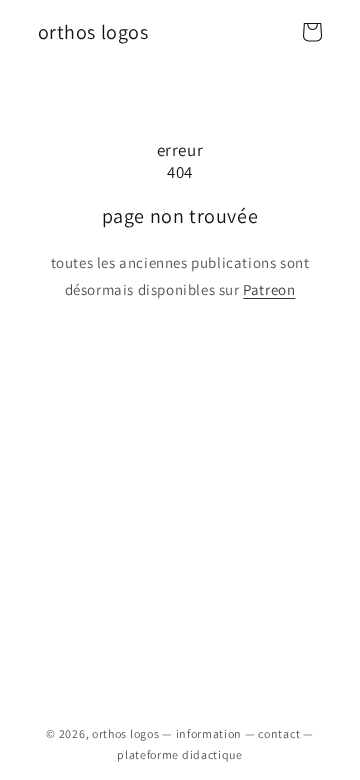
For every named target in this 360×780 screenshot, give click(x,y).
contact (279, 733)
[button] (312, 32)
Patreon (269, 289)
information (209, 733)
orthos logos (125, 733)
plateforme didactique (180, 754)
